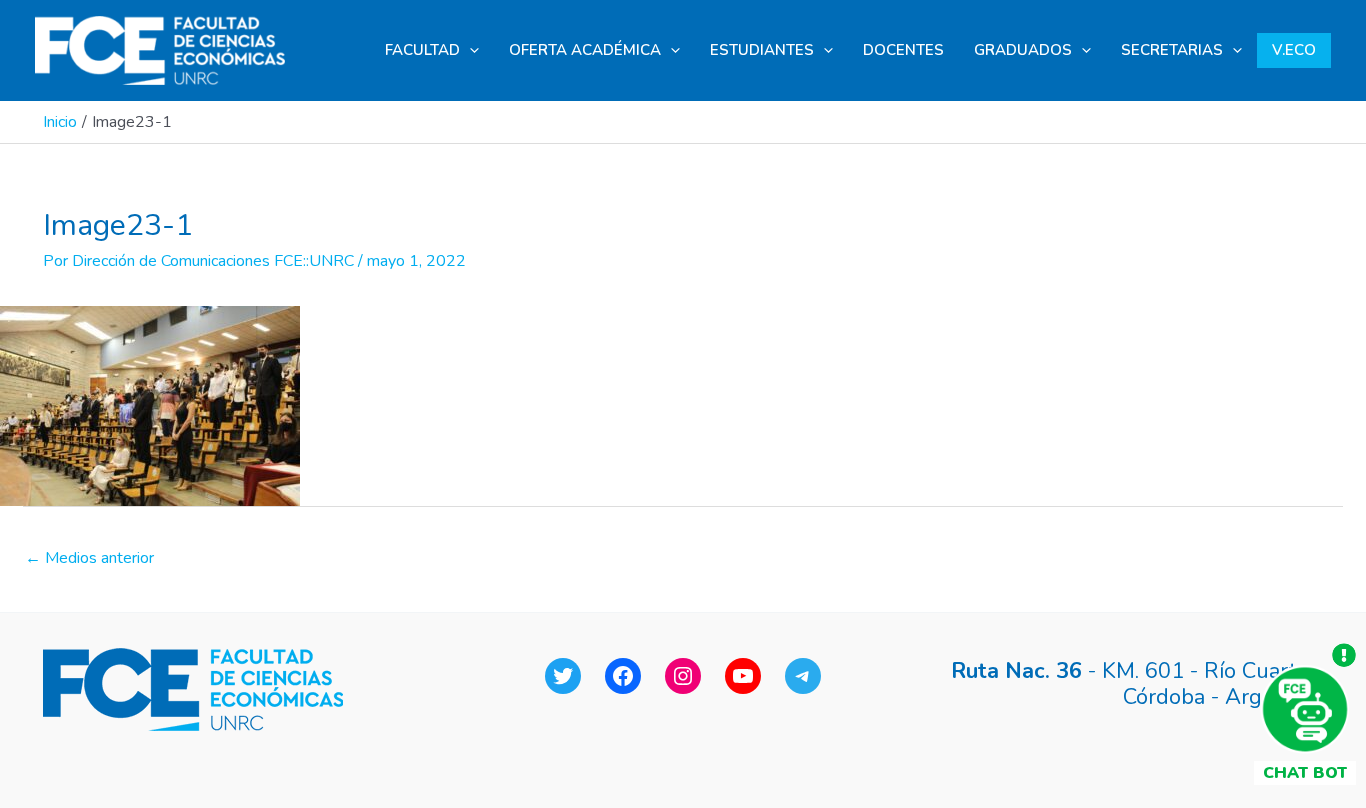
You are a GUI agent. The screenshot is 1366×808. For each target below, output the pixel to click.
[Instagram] (683, 676)
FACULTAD (422, 50)
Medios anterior (89, 558)
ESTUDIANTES (762, 50)
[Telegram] (803, 676)
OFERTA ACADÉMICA (585, 50)
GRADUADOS (1023, 50)
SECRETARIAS (1172, 50)
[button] (469, 50)
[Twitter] (563, 676)
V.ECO (1294, 50)
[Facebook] (623, 676)
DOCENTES (903, 50)
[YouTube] (743, 676)
